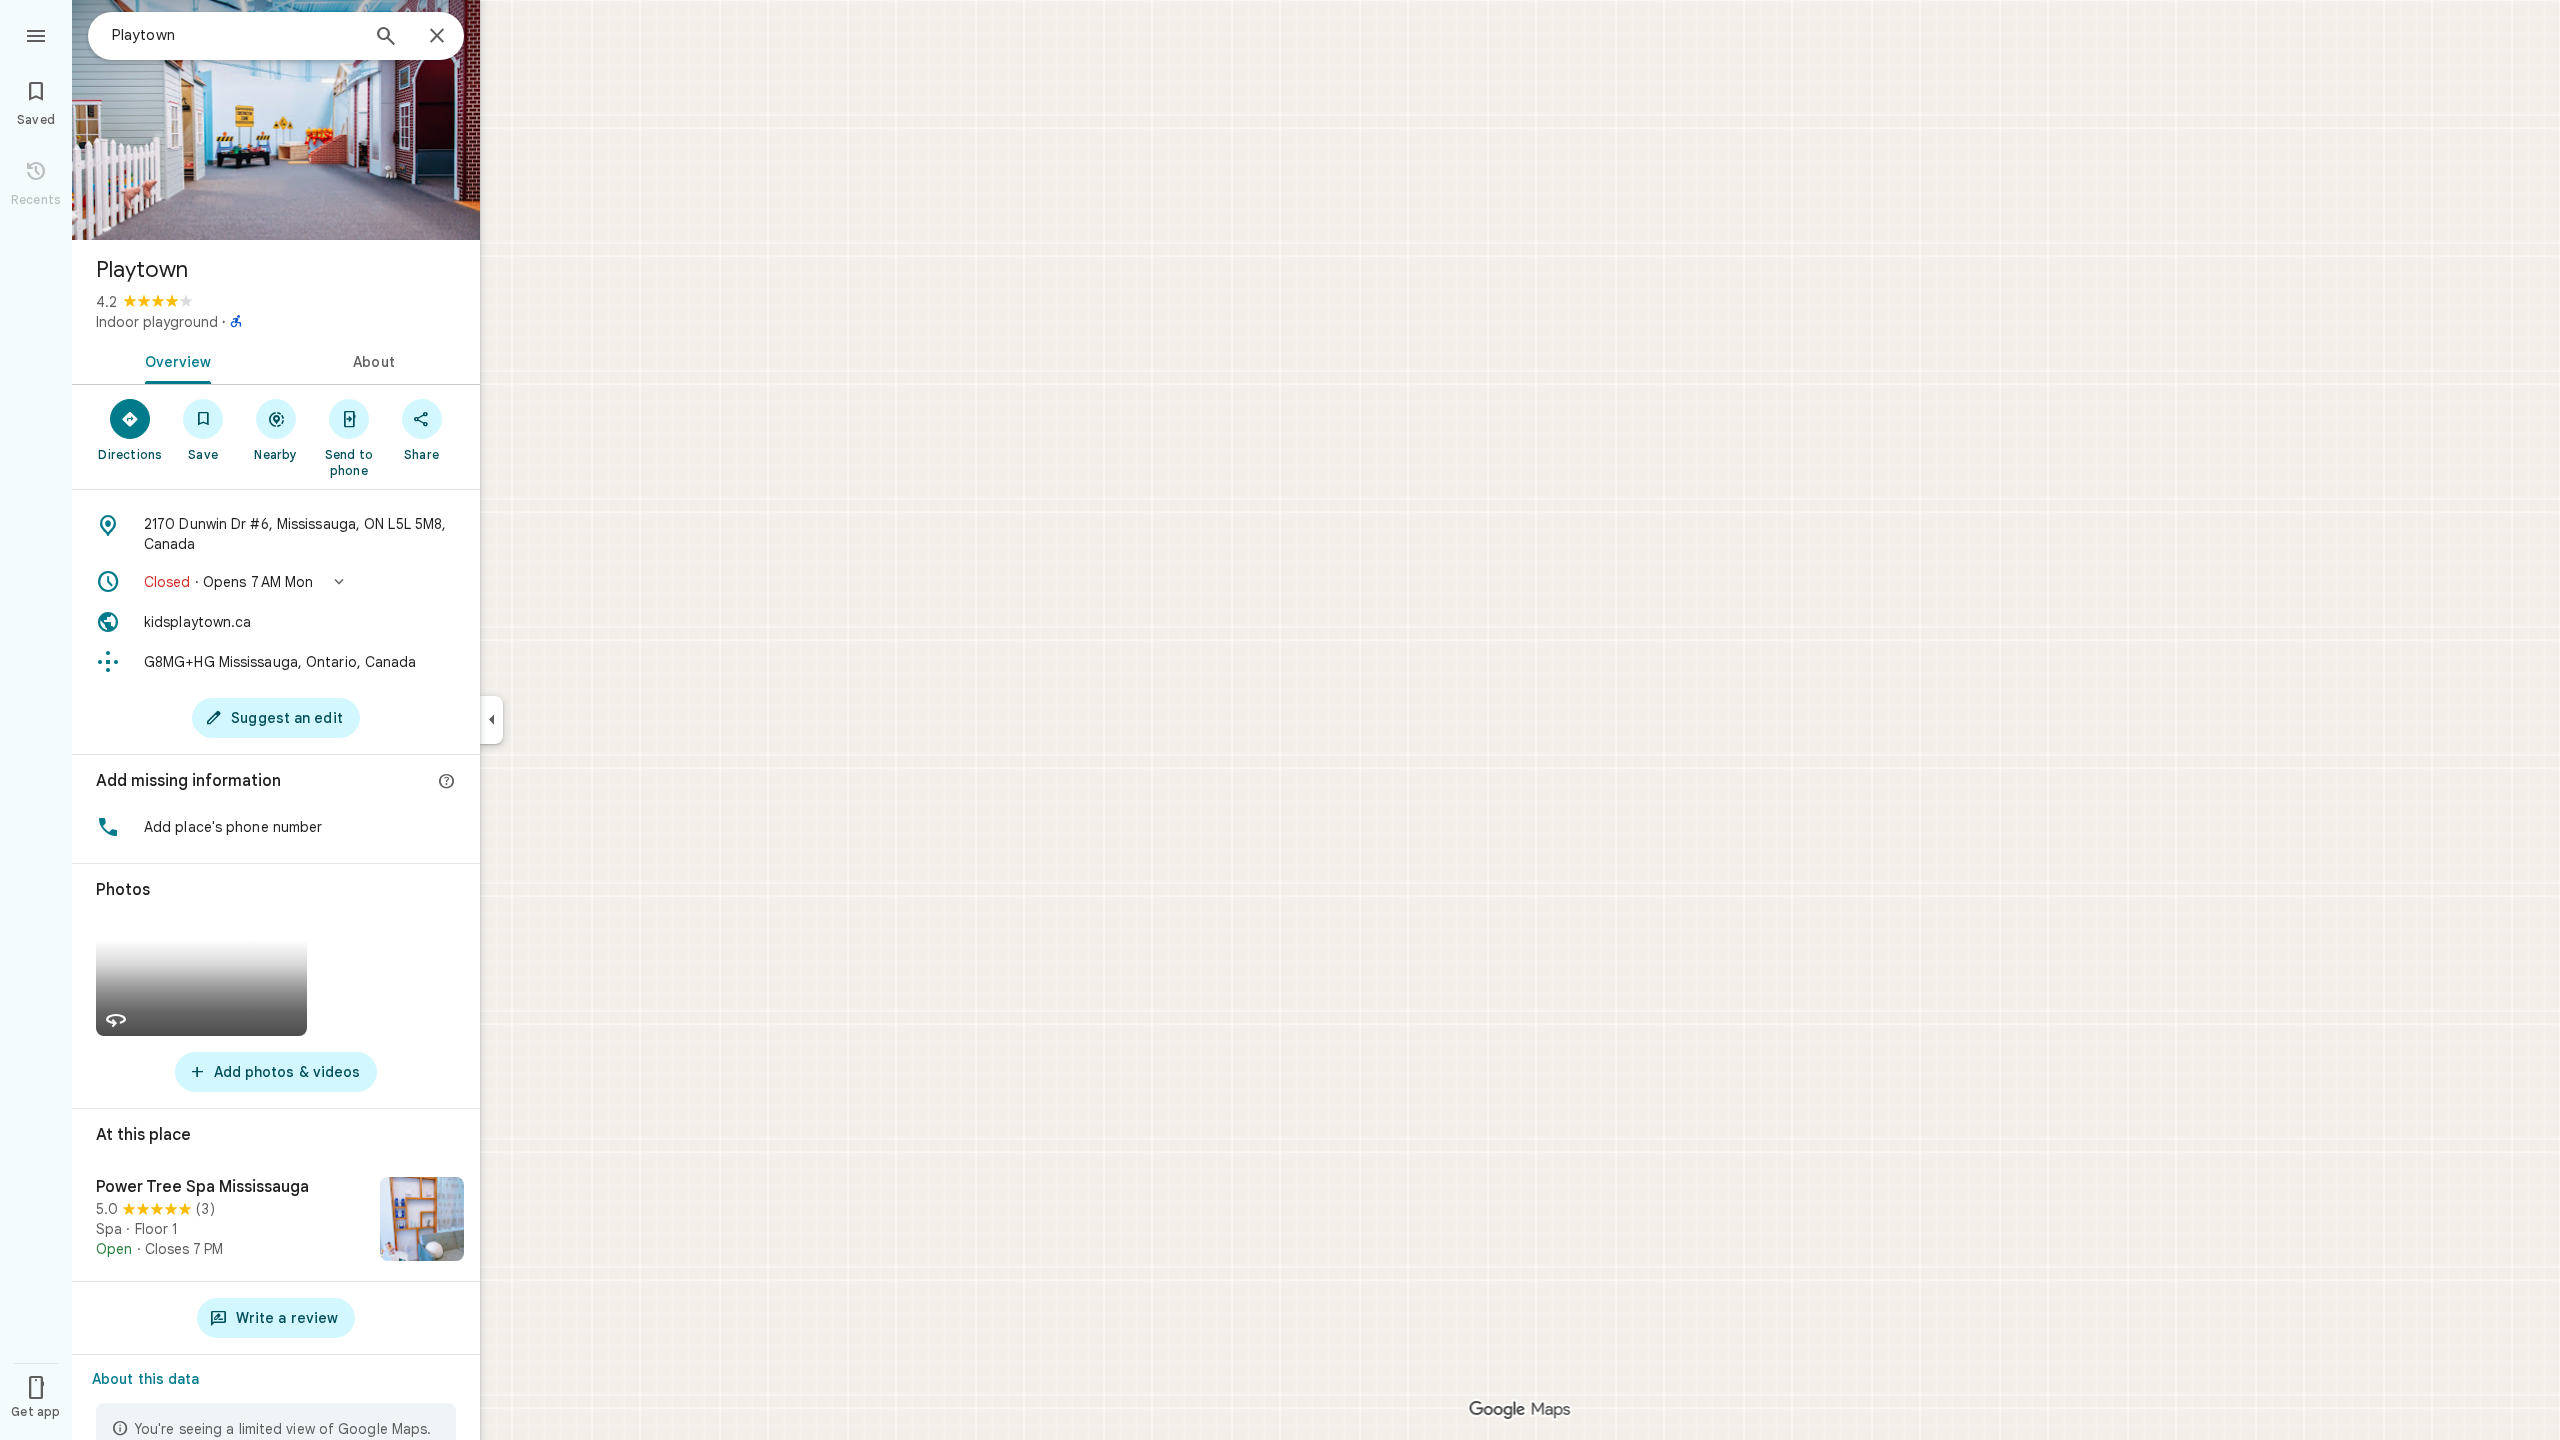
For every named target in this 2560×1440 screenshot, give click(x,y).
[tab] (174, 360)
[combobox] (235, 35)
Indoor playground (157, 322)
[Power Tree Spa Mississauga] (276, 1221)
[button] (276, 582)
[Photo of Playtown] (276, 120)
